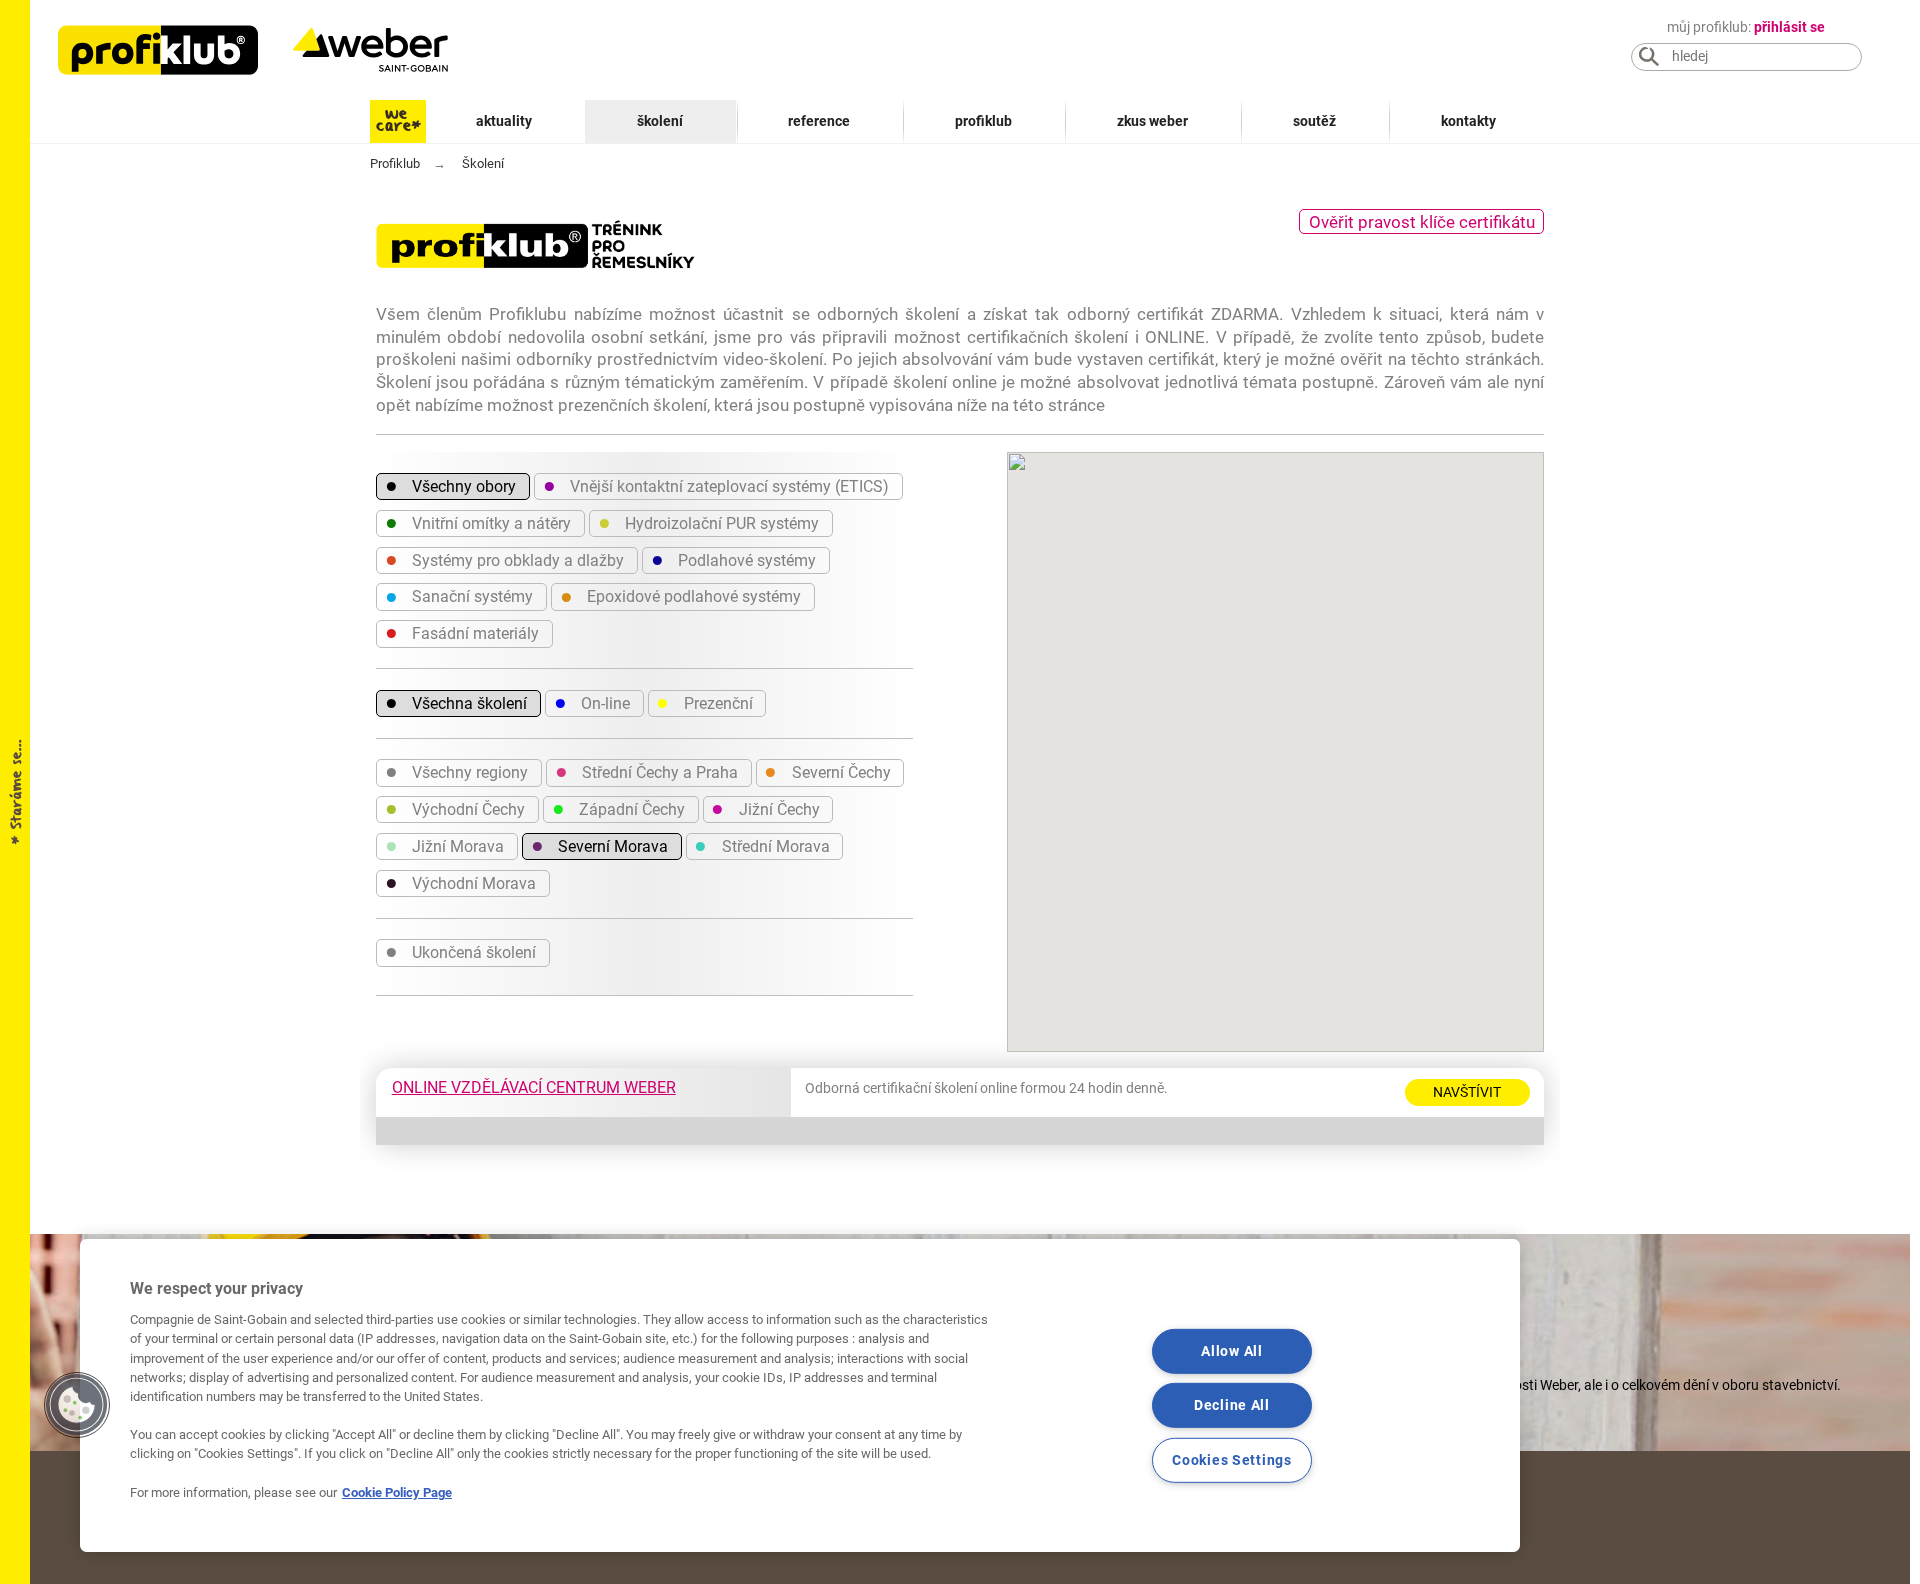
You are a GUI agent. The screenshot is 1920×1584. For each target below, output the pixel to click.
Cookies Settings (1232, 1460)
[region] (800, 1395)
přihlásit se (1789, 27)
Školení (660, 121)
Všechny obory (450, 485)
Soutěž (1314, 121)
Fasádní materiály (462, 632)
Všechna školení (456, 702)
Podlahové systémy (733, 559)
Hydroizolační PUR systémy (708, 522)
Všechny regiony (456, 771)
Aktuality (504, 121)
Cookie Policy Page (397, 1492)
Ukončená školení (460, 951)
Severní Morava (599, 845)
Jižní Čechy (765, 808)
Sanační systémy (459, 596)
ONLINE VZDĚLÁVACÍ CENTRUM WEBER (534, 1087)
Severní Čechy (827, 771)
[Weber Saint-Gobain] (391, 50)
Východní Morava (460, 882)
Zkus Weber (1152, 121)
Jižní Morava (444, 845)
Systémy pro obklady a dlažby (504, 559)
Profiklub (983, 121)
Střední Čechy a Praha (646, 771)
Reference (819, 121)
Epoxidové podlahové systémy (680, 596)
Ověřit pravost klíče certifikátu (1422, 222)
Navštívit (1467, 1092)
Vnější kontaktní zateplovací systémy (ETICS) (716, 485)
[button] (77, 1405)
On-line (592, 702)
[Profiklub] (158, 50)
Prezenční (704, 702)
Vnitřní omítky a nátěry (478, 522)
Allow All (1231, 1350)
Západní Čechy (618, 808)
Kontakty (1468, 121)
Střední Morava (761, 845)
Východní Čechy (455, 808)
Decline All (1232, 1405)
